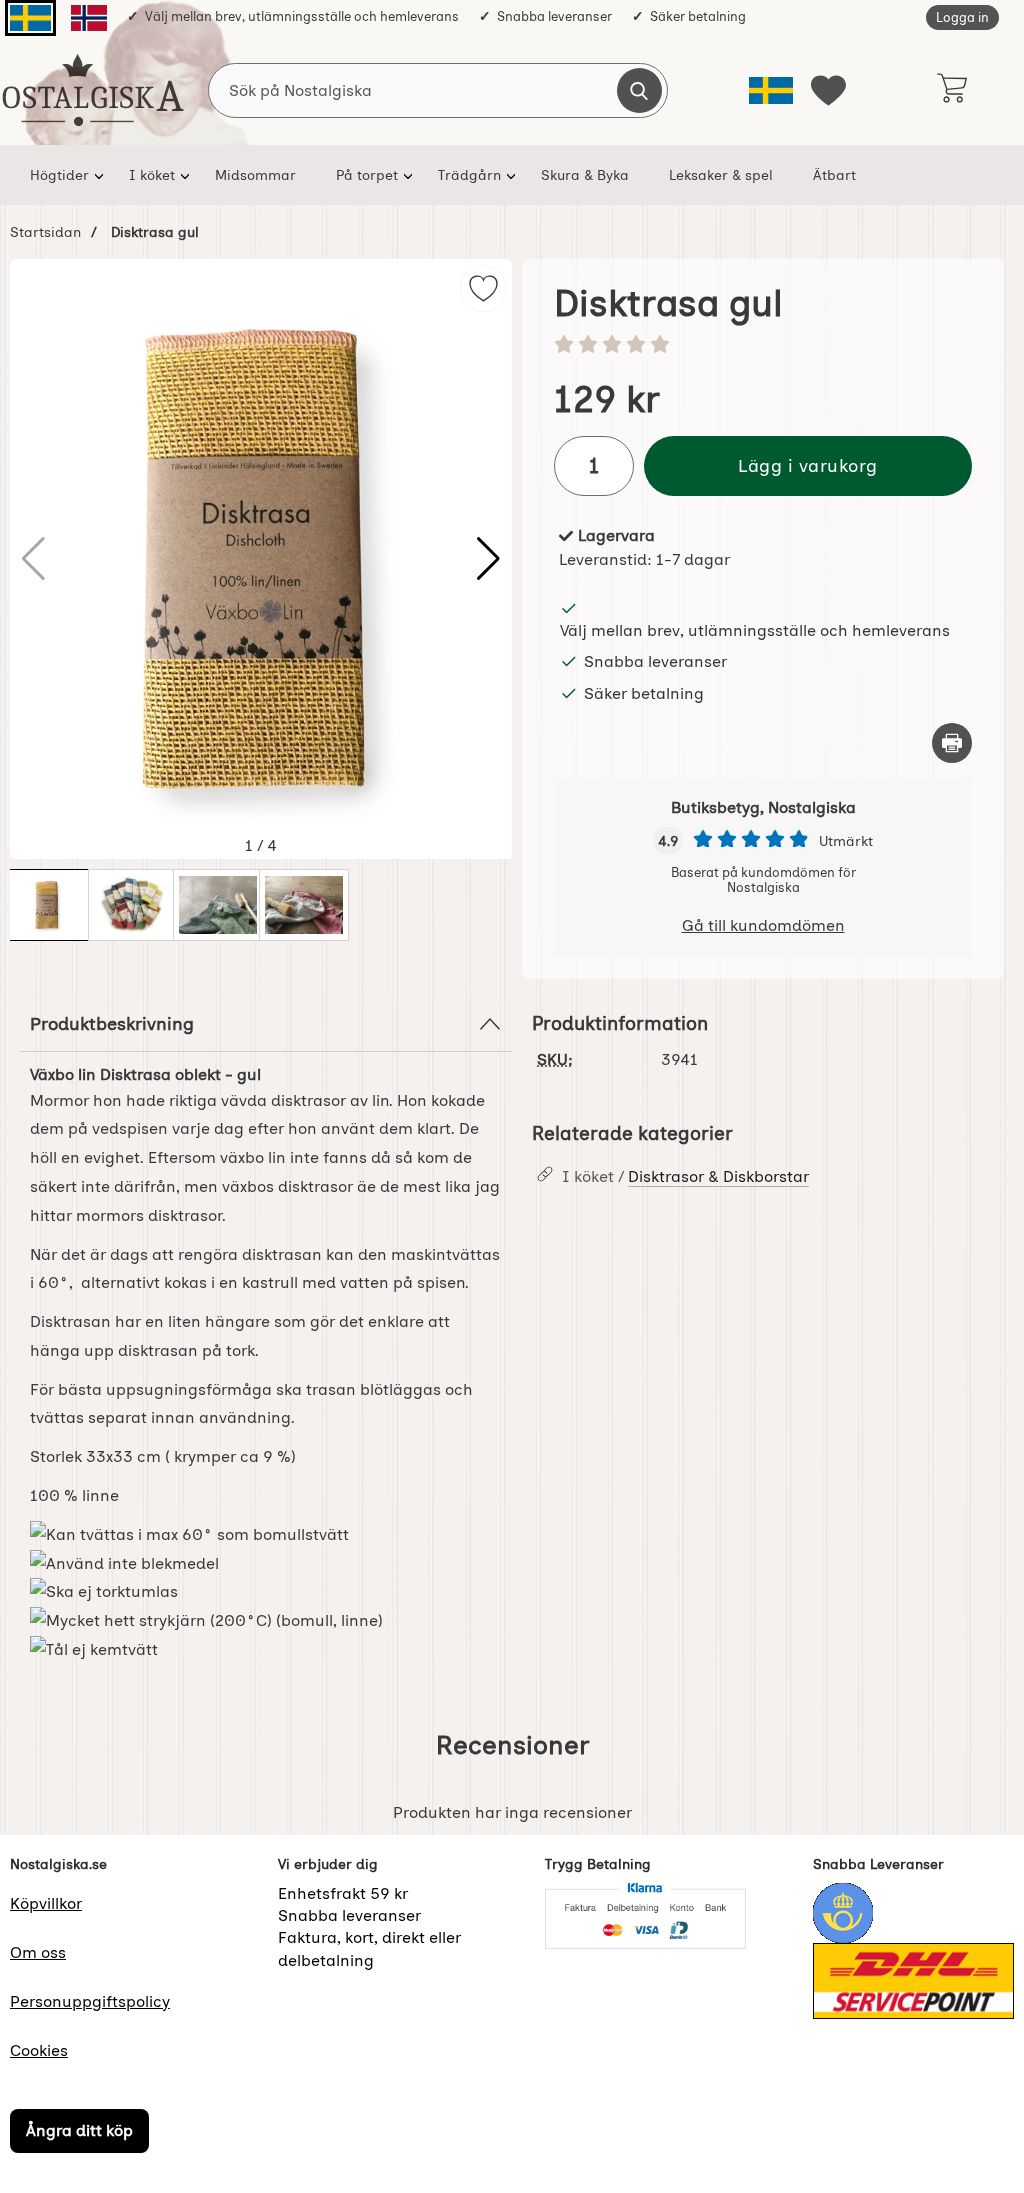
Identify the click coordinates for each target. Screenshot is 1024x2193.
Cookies (39, 2050)
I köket (152, 175)
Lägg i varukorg (808, 465)
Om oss (38, 1952)
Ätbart (834, 175)
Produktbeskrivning (112, 1023)
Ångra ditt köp (79, 2131)
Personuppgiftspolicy (90, 2001)
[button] (488, 559)
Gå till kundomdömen (763, 925)
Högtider (59, 175)
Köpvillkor (46, 1903)
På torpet (367, 175)
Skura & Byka (585, 175)
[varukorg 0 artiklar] (951, 90)
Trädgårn (469, 175)
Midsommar (255, 175)
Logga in (962, 17)
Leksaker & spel (721, 175)
